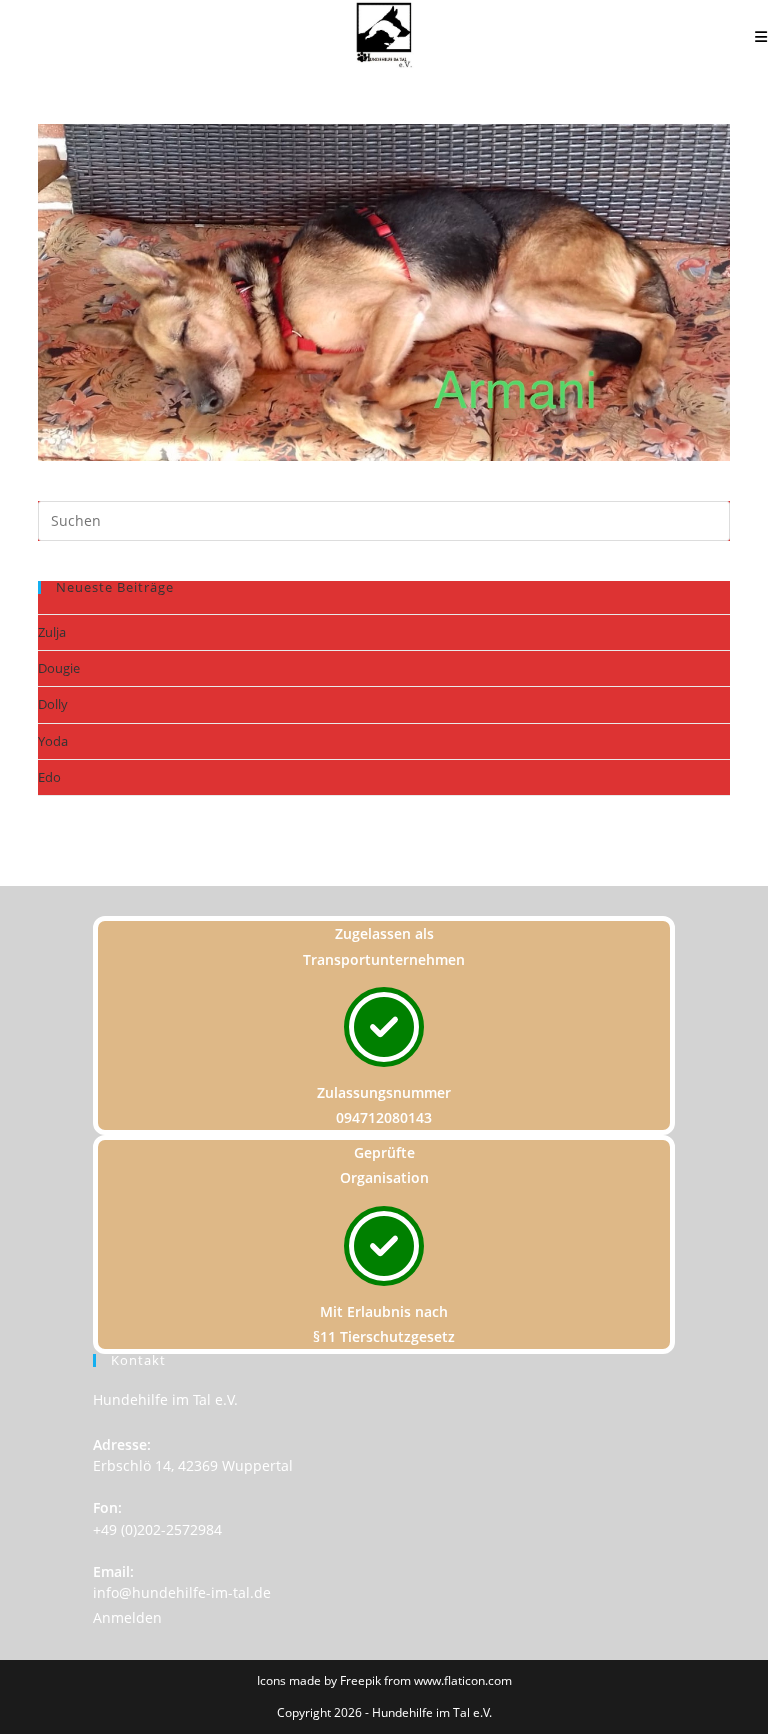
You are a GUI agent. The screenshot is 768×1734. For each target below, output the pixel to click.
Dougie (59, 668)
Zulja (52, 632)
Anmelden (127, 1617)
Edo (49, 777)
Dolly (53, 704)
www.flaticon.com (463, 1680)
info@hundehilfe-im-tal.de (182, 1592)
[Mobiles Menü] (761, 36)
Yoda (53, 741)
